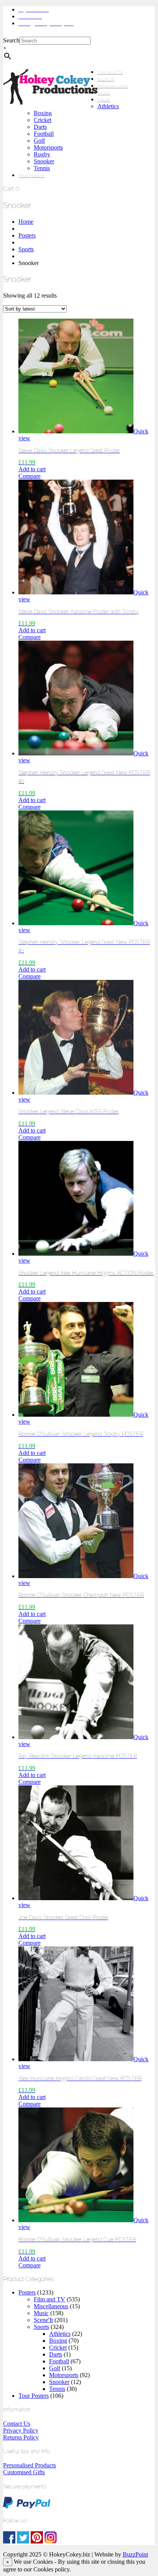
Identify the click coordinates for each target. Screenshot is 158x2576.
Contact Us (17, 2424)
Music (104, 93)
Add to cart (32, 469)
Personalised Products (30, 2465)
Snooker (44, 161)
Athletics (108, 106)
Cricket (43, 120)
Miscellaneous (113, 86)
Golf (39, 141)
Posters (27, 235)
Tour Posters (31, 176)
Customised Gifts (24, 2472)
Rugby (42, 154)
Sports (104, 100)
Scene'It (43, 2320)
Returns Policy (21, 2437)
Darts (40, 127)
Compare (30, 476)
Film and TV (110, 72)
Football (44, 134)
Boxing (43, 113)
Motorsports (48, 147)
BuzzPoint (135, 2554)
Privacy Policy (21, 2430)
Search (11, 40)
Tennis (42, 168)
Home (26, 222)
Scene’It (106, 79)
